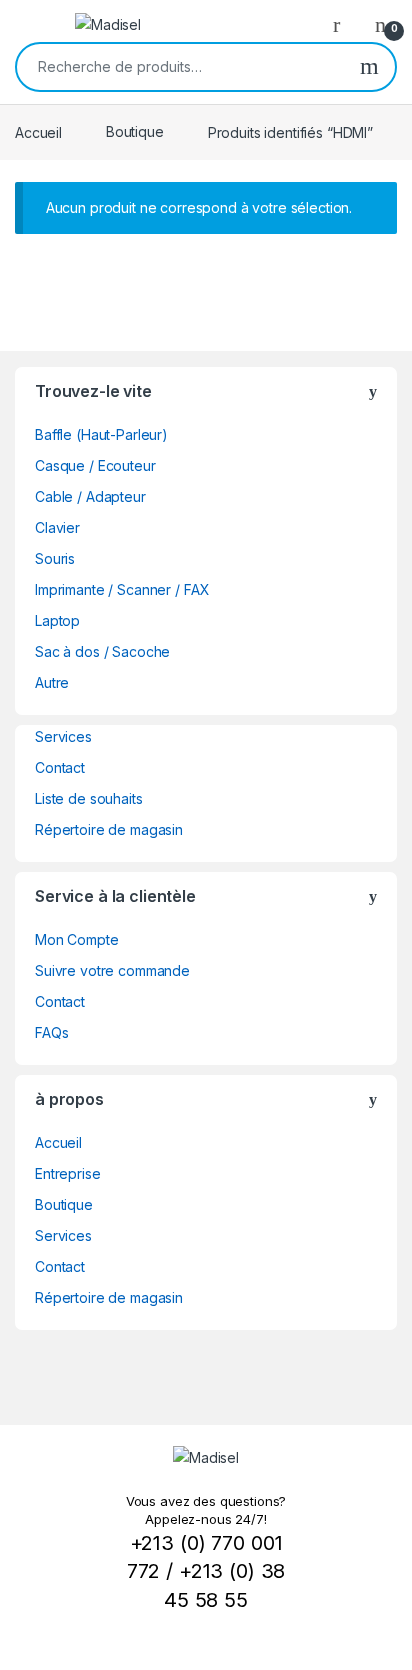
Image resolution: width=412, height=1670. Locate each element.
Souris (55, 558)
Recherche (369, 67)
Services (63, 736)
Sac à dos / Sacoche (102, 651)
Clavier (57, 527)
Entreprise (68, 1173)
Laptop (57, 620)
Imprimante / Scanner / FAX (122, 589)
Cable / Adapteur (90, 496)
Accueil (38, 131)
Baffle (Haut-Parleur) (101, 434)
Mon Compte (77, 939)
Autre (52, 682)
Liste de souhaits (89, 798)
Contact (60, 767)
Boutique (135, 131)
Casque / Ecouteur (95, 465)
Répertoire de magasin (109, 829)
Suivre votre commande (112, 970)
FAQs (51, 1032)
